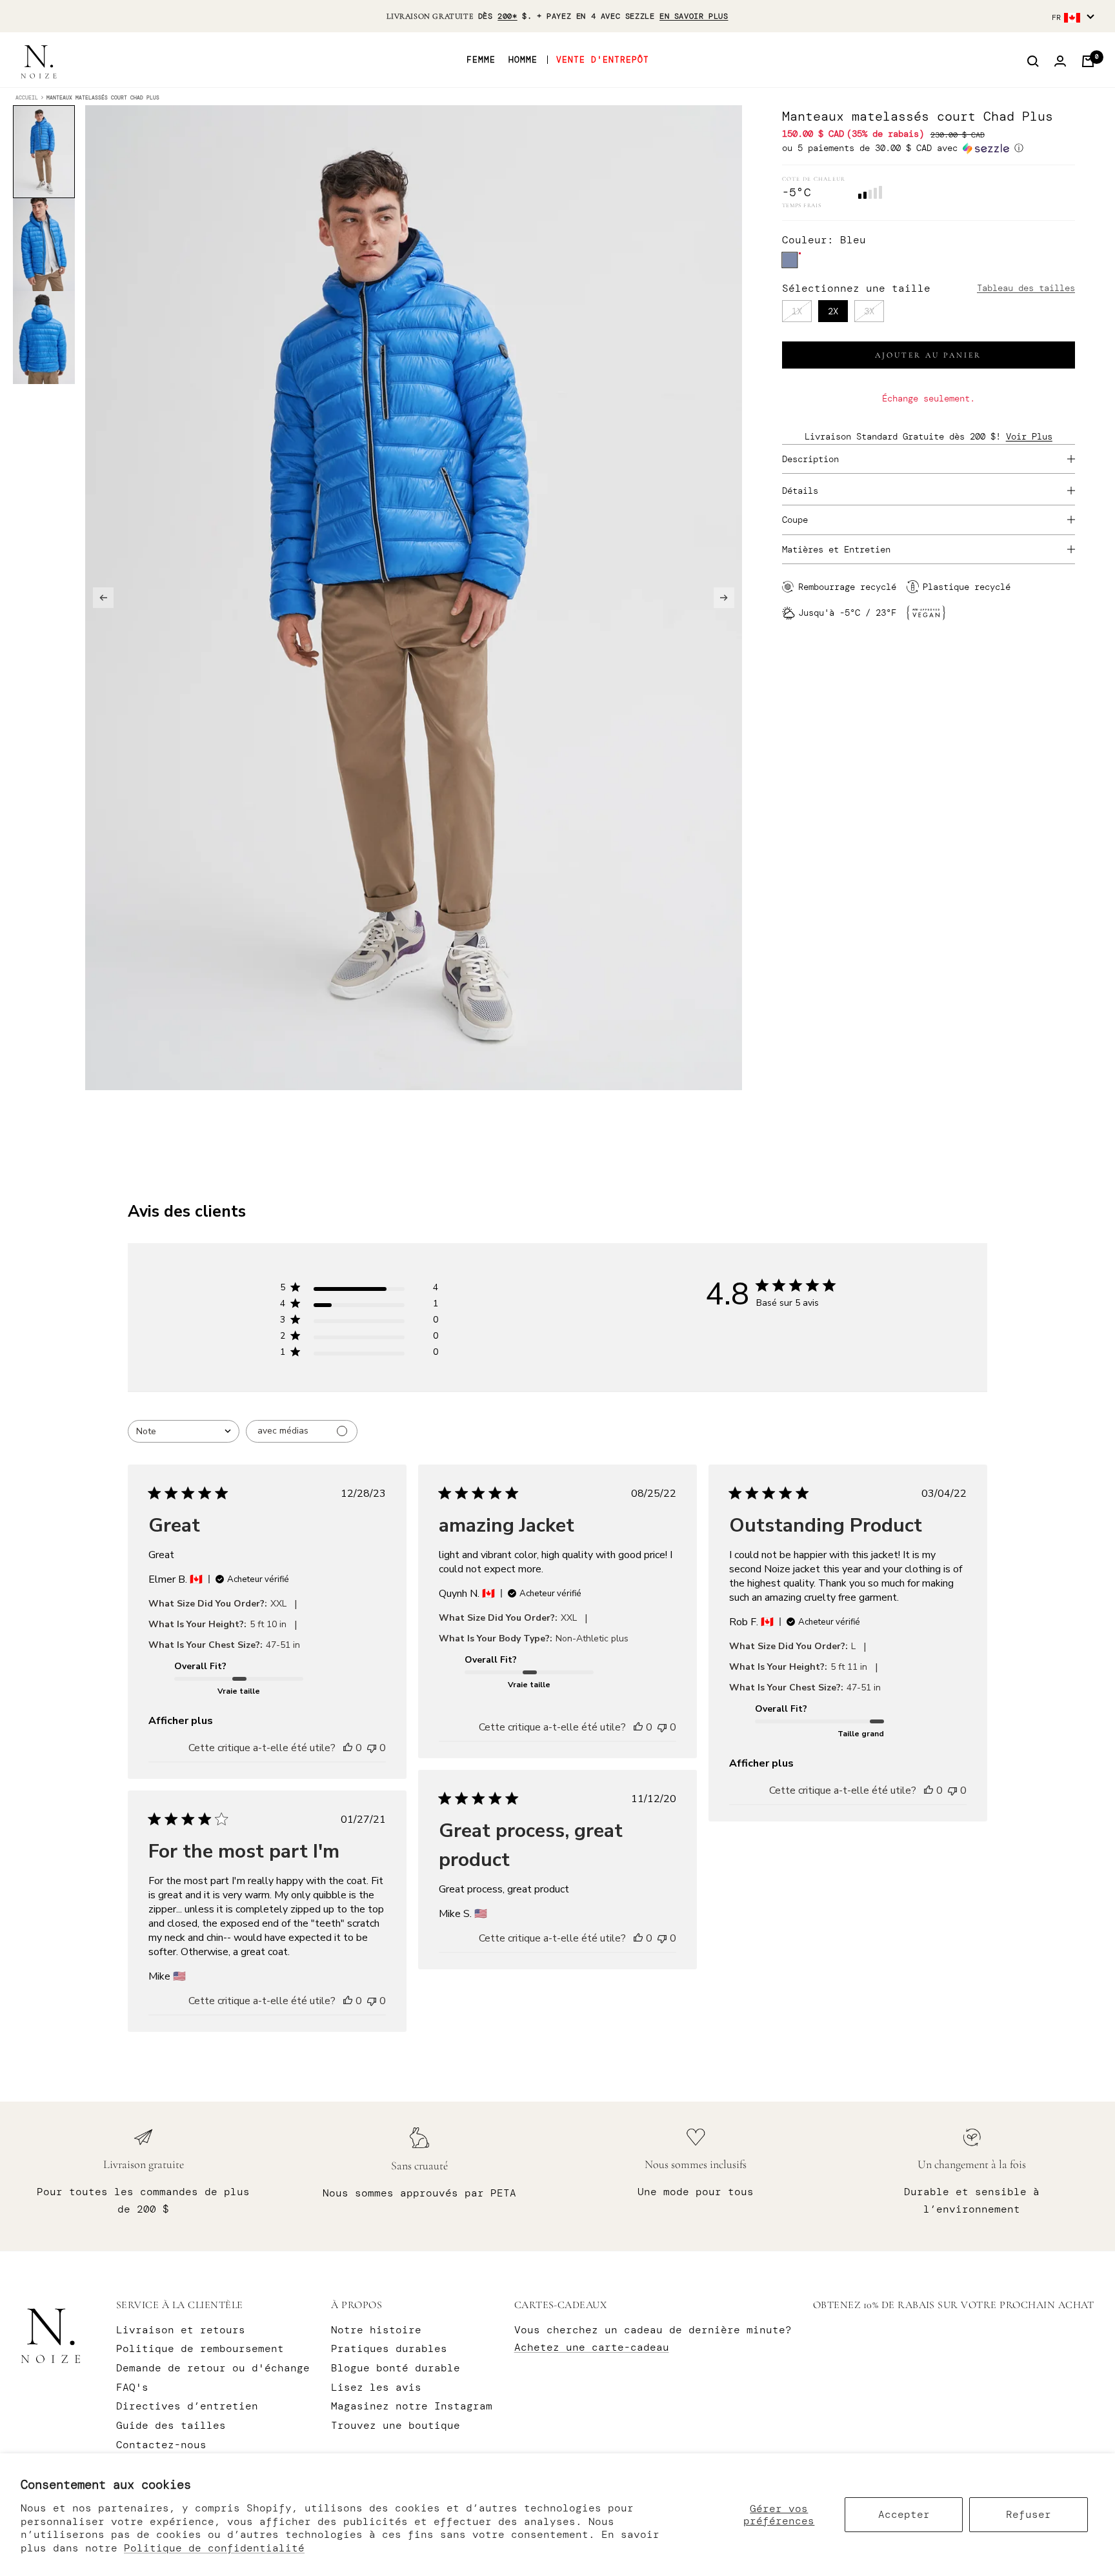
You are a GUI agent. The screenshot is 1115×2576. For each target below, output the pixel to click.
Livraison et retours (181, 2330)
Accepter (904, 2514)
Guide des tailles (171, 2425)
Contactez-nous (161, 2445)
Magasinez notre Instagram (412, 2406)
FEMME (481, 60)
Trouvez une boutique (396, 2425)
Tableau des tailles (1026, 288)
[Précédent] (103, 598)
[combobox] (184, 1431)
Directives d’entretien (187, 2406)
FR (1056, 17)
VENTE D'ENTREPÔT (603, 60)
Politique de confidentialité (214, 2548)
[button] (929, 148)
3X (869, 311)
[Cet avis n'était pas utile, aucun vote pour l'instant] (372, 1748)
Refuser (1029, 2514)
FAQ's (132, 2387)
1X (797, 311)
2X (833, 311)
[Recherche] (1033, 61)
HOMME (523, 60)
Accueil (27, 97)
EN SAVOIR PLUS (694, 16)
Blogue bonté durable (396, 2368)
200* (507, 16)
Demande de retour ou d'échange (213, 2368)
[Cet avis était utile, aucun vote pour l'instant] (348, 1748)
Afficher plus (181, 1721)
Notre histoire (376, 2330)
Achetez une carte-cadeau (592, 2347)
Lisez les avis (376, 2387)
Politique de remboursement (200, 2348)
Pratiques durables (389, 2348)
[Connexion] (1060, 61)
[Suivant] (724, 598)
